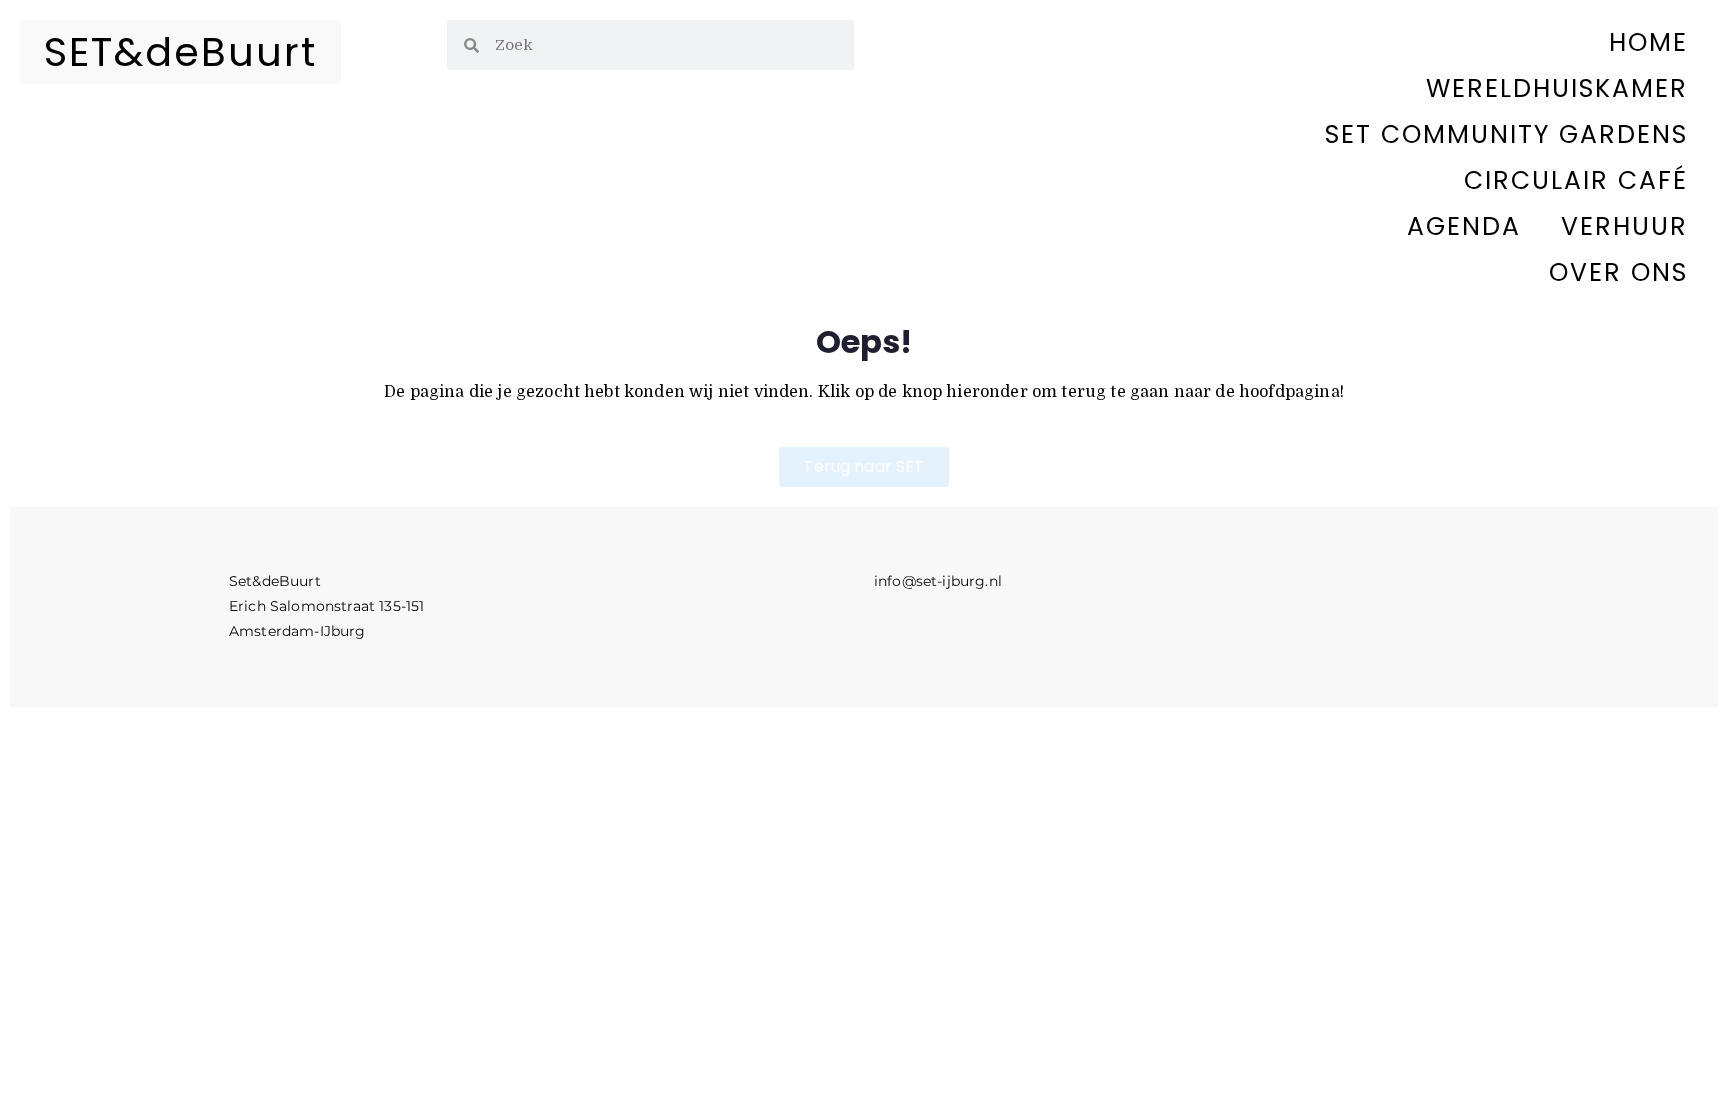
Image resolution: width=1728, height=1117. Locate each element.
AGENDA (1464, 226)
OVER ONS (1618, 272)
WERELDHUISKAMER (1557, 88)
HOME (1648, 42)
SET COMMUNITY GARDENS (1506, 134)
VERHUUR (1624, 226)
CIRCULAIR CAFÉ (1576, 180)
